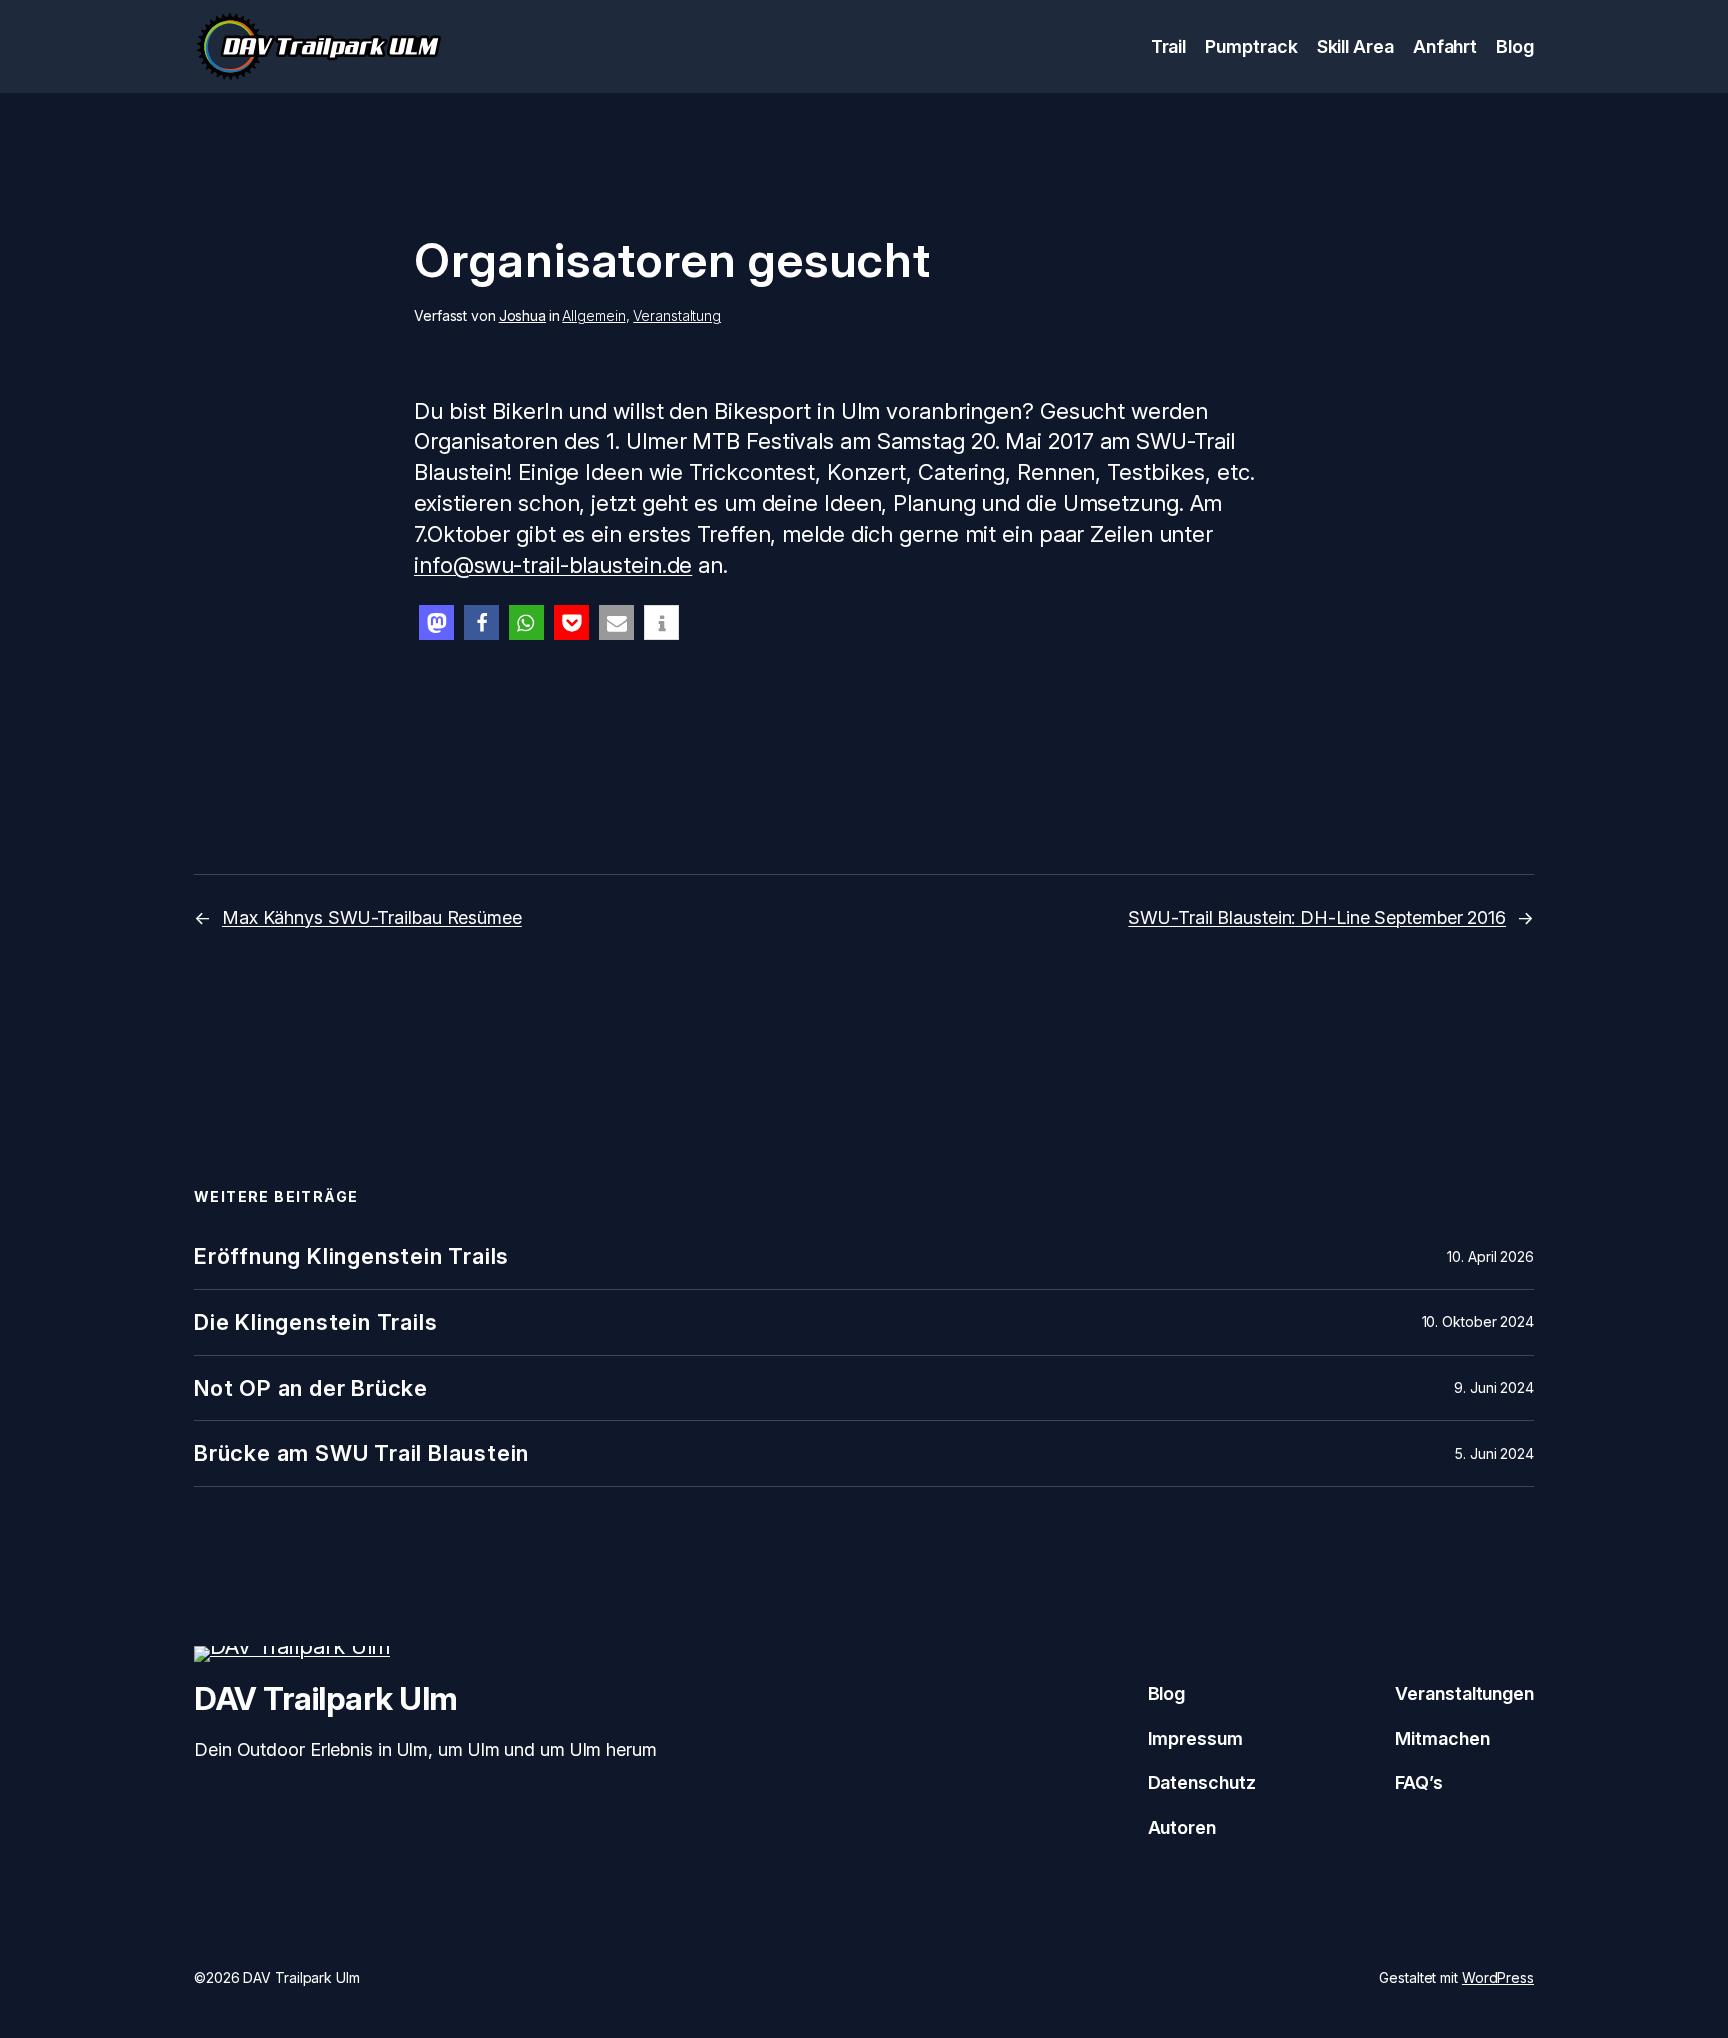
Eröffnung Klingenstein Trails (351, 1256)
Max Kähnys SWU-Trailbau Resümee (372, 917)
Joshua (522, 315)
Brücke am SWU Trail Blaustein (361, 1453)
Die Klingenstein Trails (315, 1322)
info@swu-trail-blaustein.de (553, 565)
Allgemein (593, 315)
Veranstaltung (677, 315)
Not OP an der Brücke (311, 1388)
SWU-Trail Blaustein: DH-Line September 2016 (1317, 917)
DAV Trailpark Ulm (326, 1698)
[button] (436, 622)
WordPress (1498, 1977)
